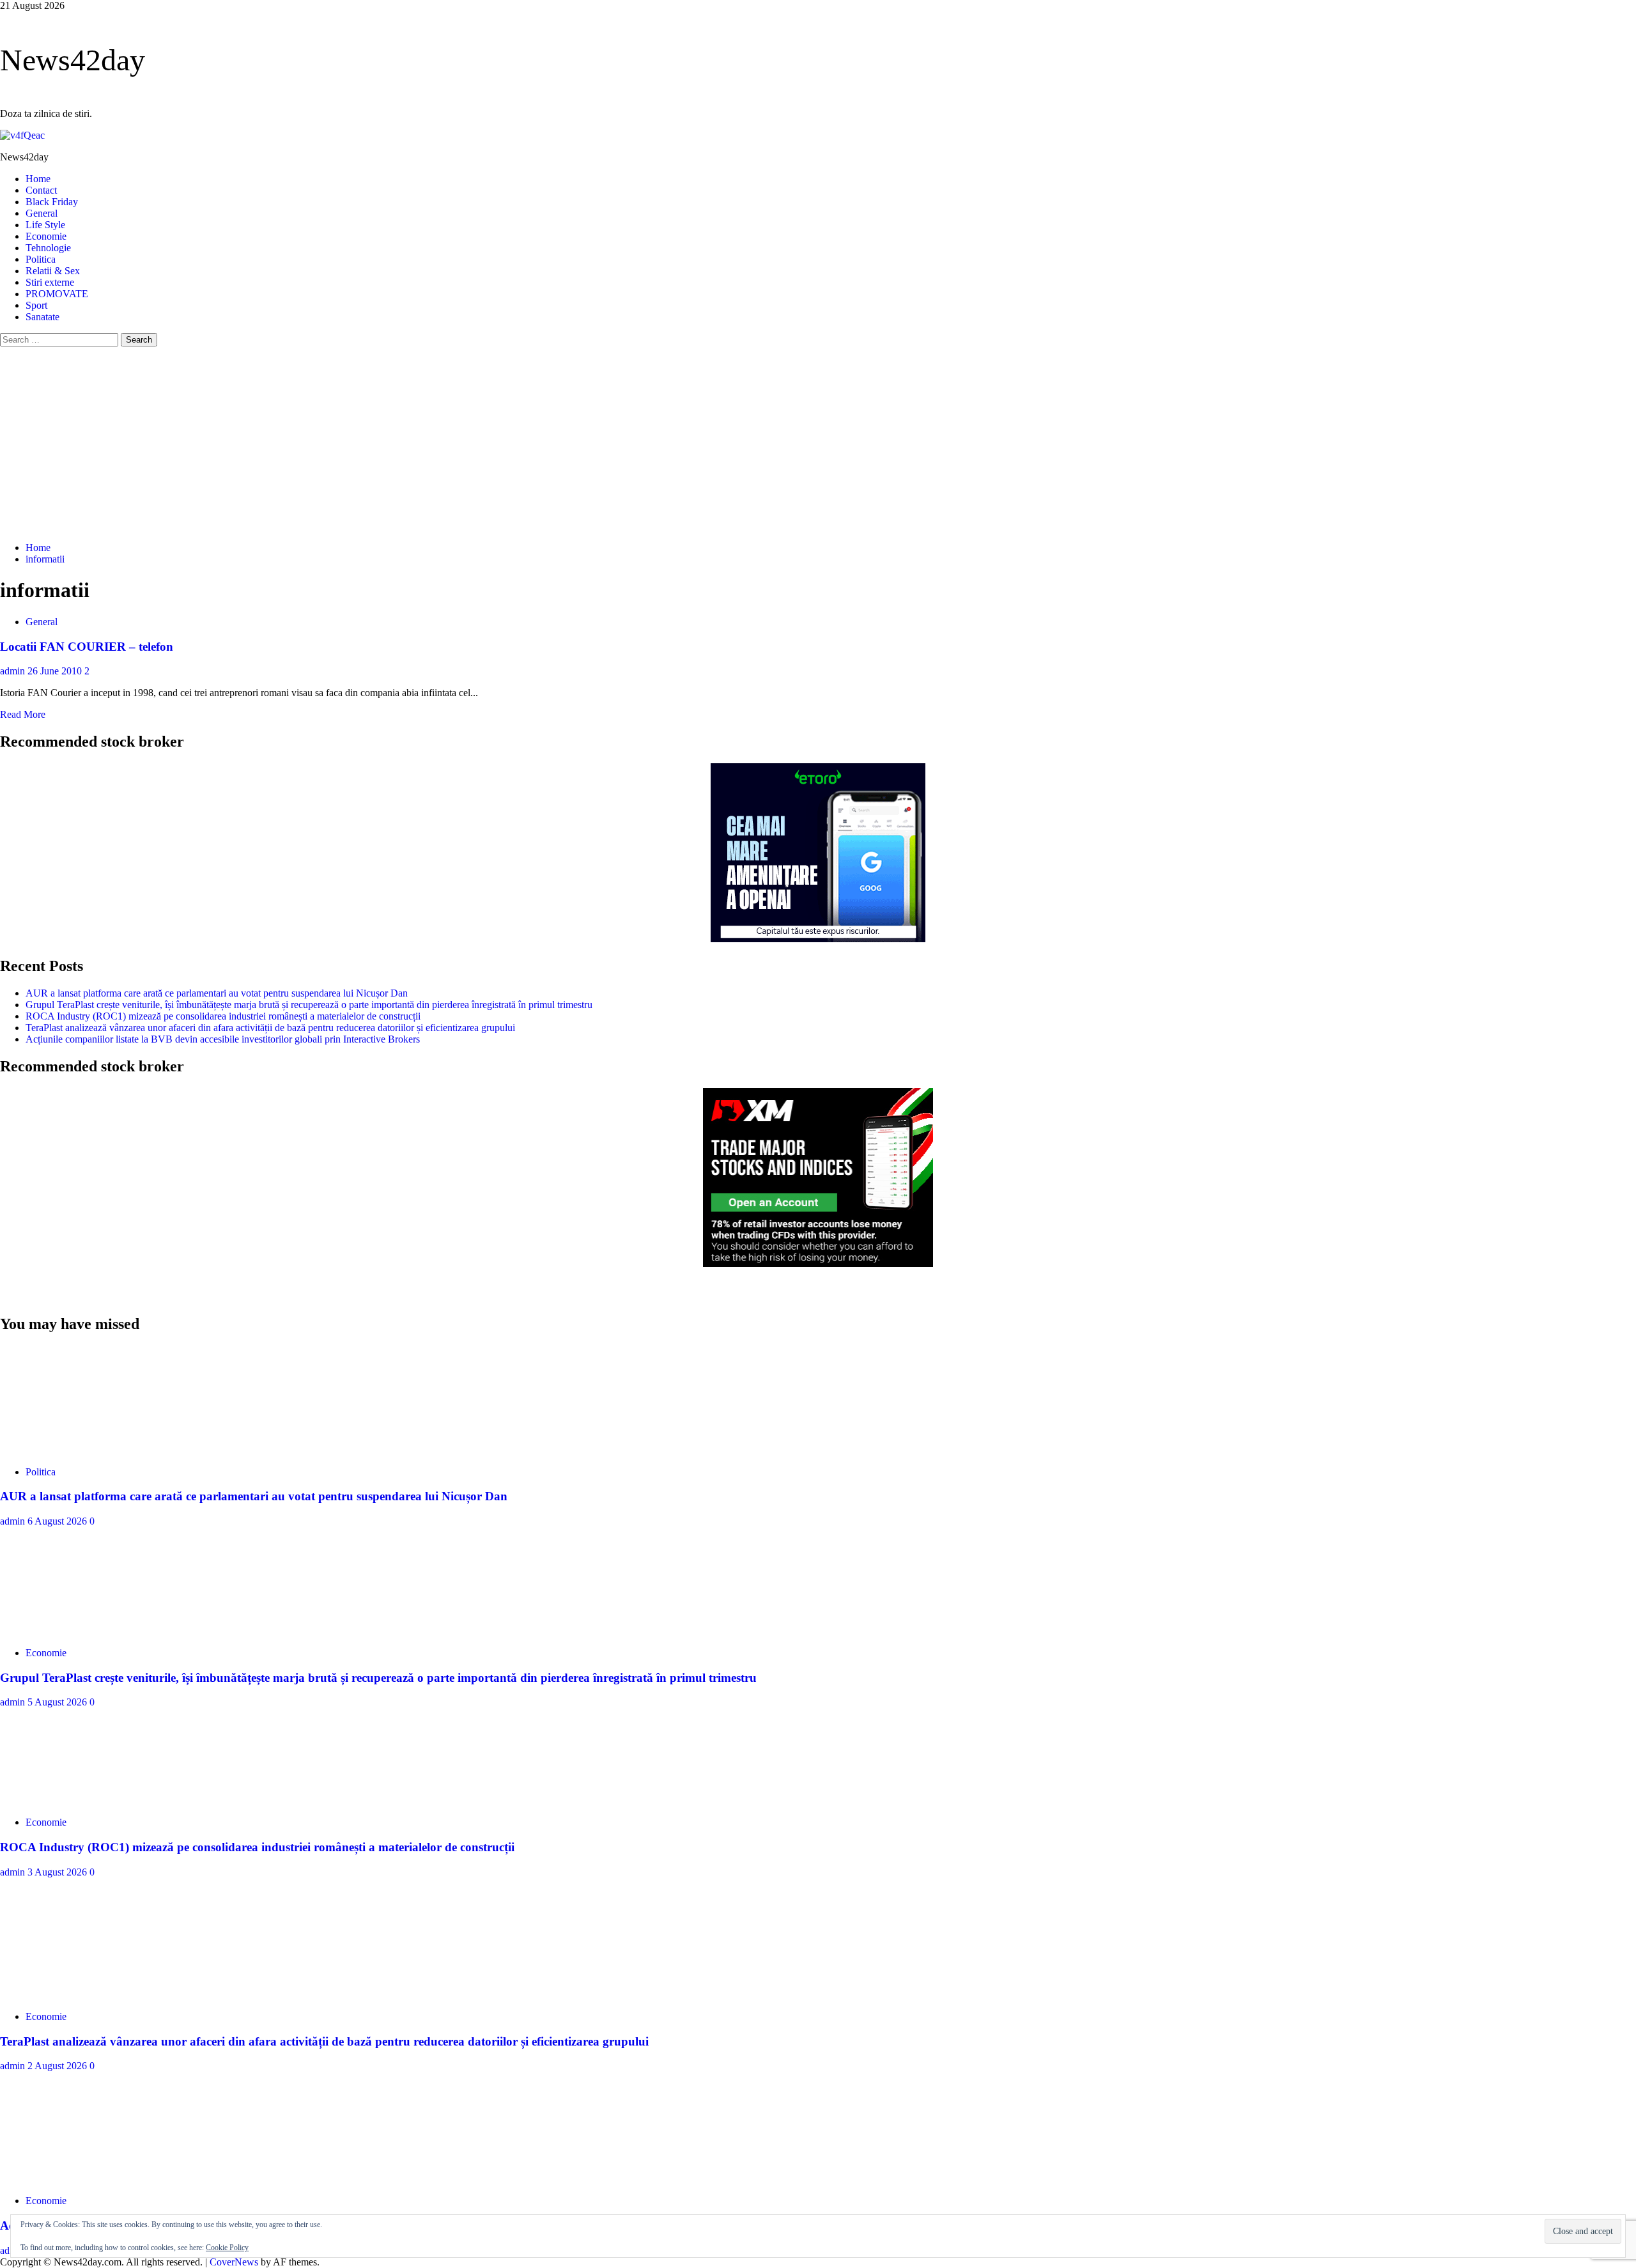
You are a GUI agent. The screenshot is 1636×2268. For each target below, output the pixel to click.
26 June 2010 (56, 671)
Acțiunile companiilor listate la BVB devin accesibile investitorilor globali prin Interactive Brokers (223, 1039)
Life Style (45, 225)
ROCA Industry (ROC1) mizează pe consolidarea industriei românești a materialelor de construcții (223, 1016)
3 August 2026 (58, 1872)
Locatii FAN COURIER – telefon (87, 647)
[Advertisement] (818, 442)
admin (14, 671)
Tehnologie (48, 248)
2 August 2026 (58, 2066)
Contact (41, 190)
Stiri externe (50, 282)
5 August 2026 (58, 1702)
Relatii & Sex (53, 271)
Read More (23, 714)
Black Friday (52, 202)
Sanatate (42, 317)
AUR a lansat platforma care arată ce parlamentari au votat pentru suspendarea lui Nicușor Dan (217, 993)
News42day (73, 60)
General (42, 213)
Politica (41, 259)
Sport (36, 305)
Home (38, 179)
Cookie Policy (227, 2248)
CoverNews (234, 2262)
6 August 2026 (58, 1521)
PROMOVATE (57, 294)
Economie (46, 236)
